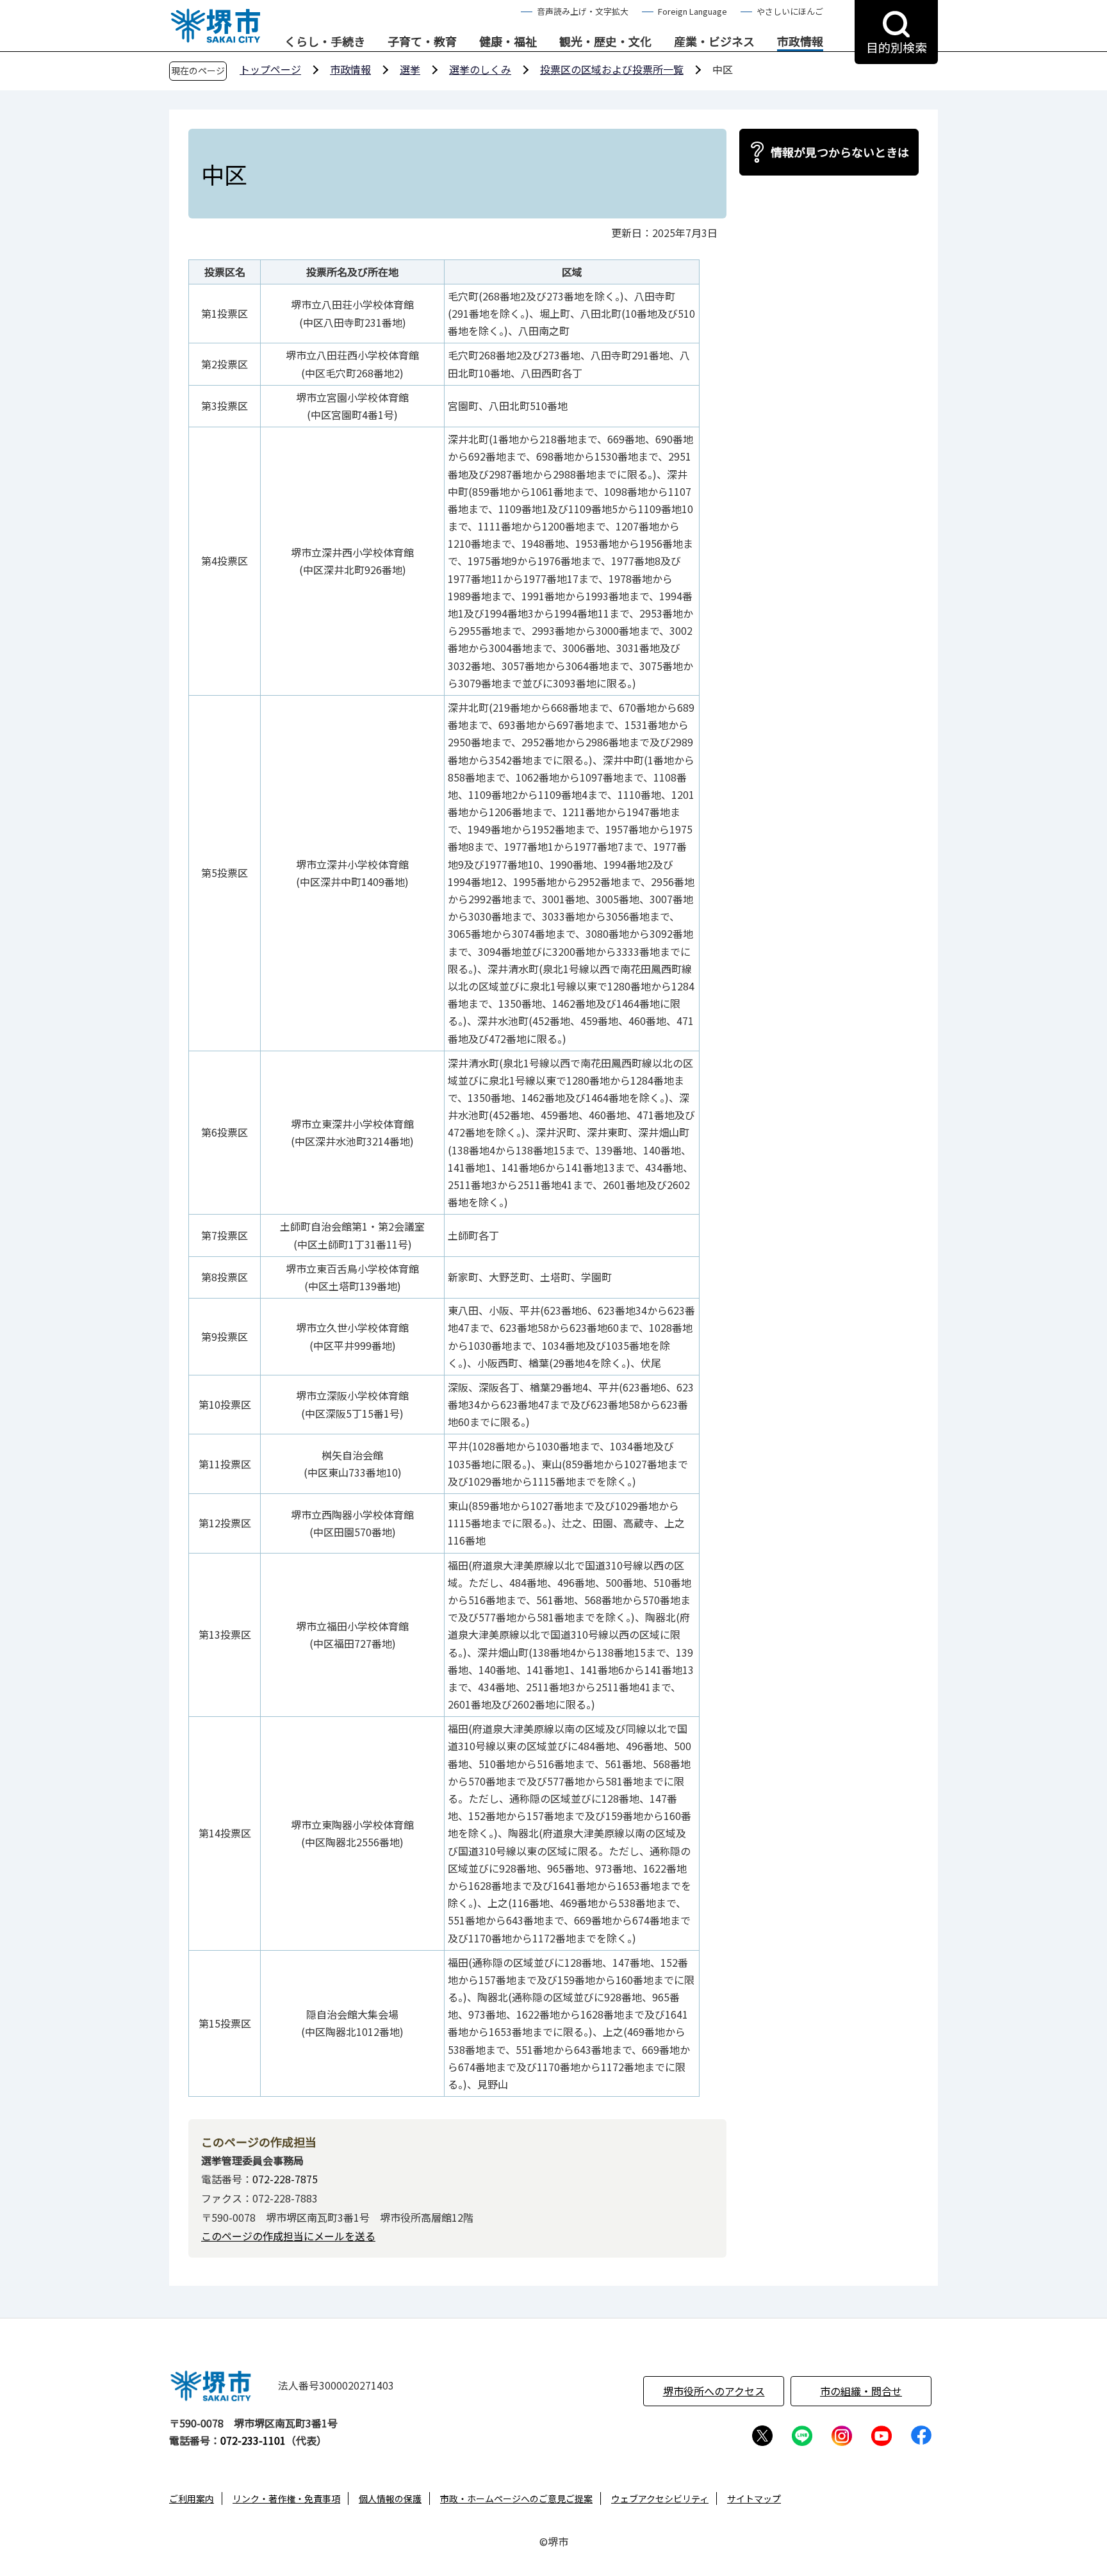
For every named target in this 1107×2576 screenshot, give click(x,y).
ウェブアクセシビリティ (660, 2498)
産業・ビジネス (714, 42)
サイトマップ (754, 2498)
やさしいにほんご (790, 11)
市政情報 (800, 42)
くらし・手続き (325, 42)
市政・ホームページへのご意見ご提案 (516, 2498)
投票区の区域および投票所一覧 (612, 69)
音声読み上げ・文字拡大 (583, 11)
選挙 (410, 69)
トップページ (270, 69)
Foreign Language (693, 11)
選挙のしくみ (480, 69)
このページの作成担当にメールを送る (288, 2236)
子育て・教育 (422, 42)
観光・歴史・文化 (605, 42)
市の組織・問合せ (861, 2391)
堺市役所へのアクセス (714, 2391)
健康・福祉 (508, 42)
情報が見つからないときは (840, 152)
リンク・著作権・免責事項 (286, 2498)
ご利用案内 (192, 2498)
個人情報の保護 (390, 2498)
